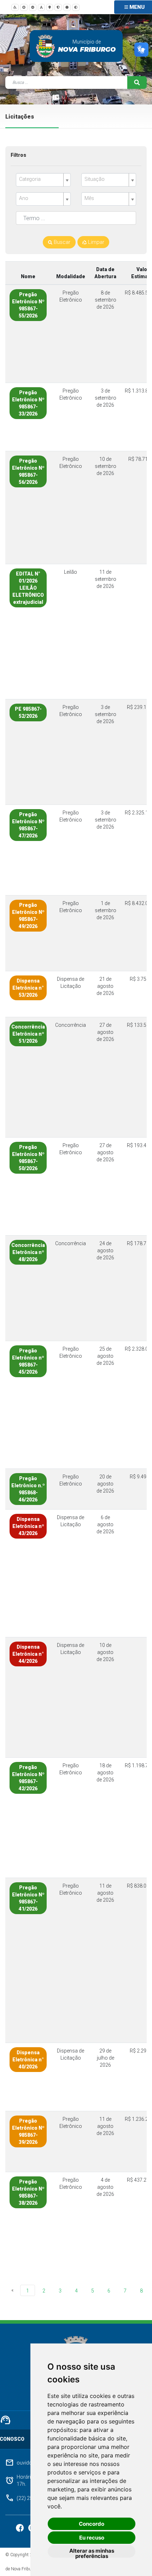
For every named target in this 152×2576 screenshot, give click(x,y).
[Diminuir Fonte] (33, 7)
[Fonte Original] (41, 7)
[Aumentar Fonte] (24, 7)
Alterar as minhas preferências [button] (92, 2552)
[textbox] (40, 179)
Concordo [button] (92, 2524)
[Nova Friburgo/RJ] (46, 46)
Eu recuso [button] (92, 2538)
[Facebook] (20, 2528)
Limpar (95, 242)
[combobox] (43, 180)
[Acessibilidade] (15, 7)
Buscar (61, 242)
